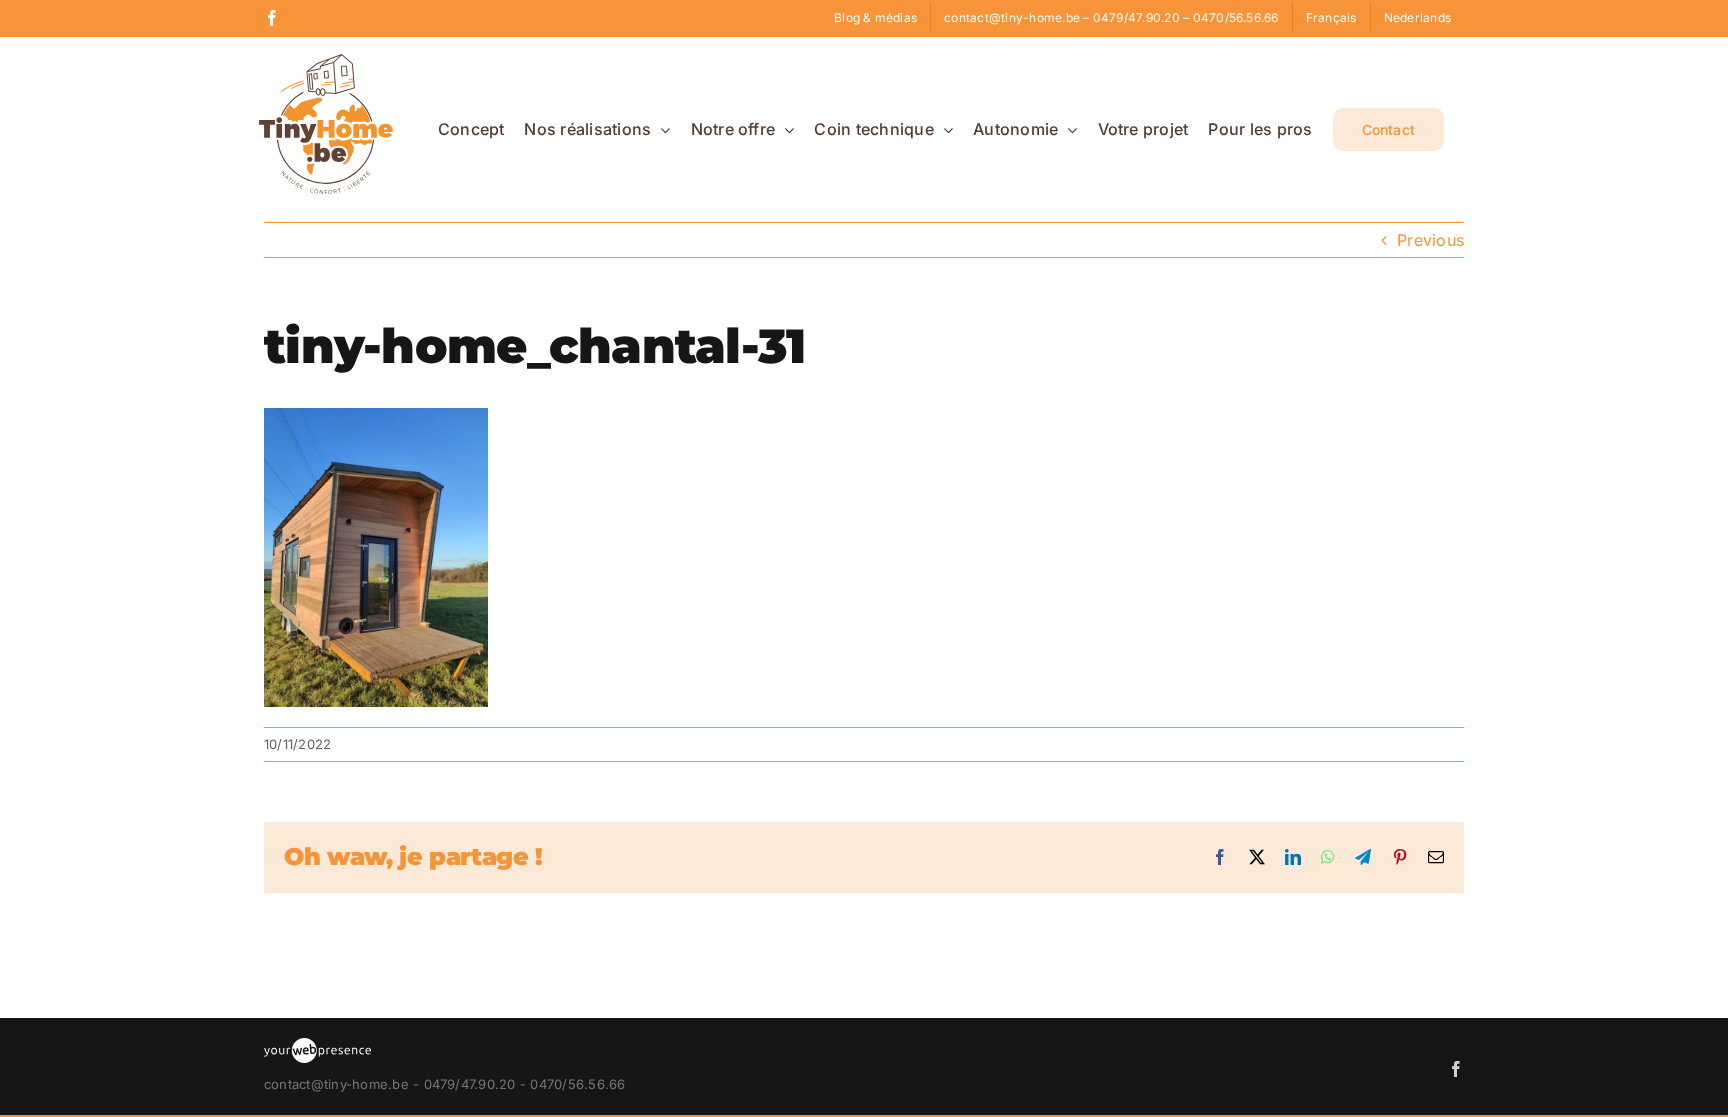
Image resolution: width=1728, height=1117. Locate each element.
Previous (1430, 240)
